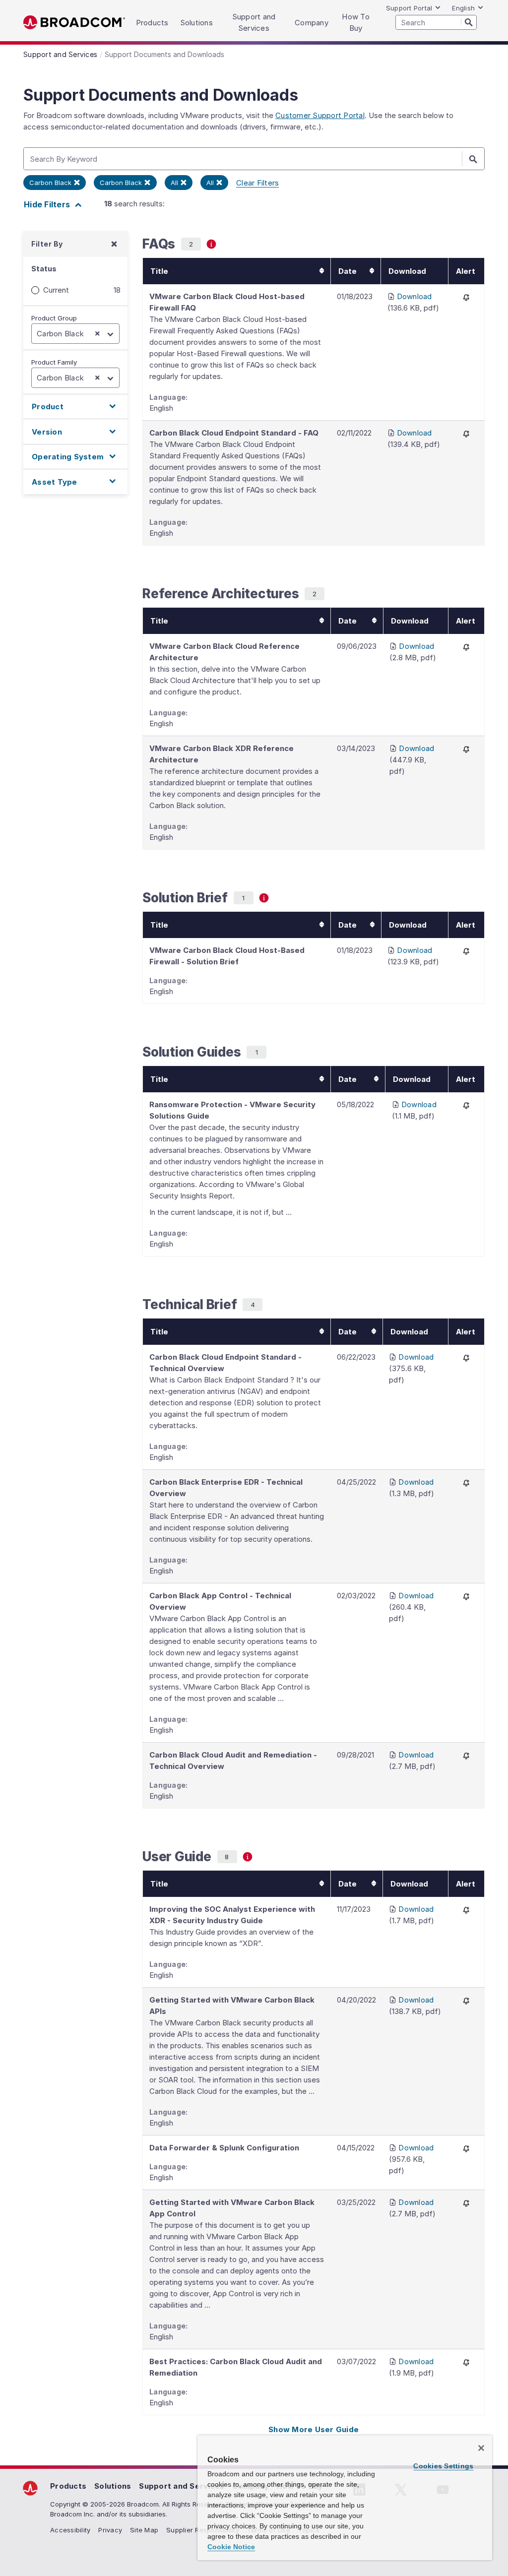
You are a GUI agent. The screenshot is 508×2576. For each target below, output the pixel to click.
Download (414, 296)
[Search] (469, 22)
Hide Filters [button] (48, 204)
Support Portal (409, 8)
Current (56, 290)
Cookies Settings (443, 2466)
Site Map (144, 2530)
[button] (75, 407)
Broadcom (74, 23)
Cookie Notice (231, 2547)
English (463, 8)
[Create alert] (466, 297)
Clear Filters (257, 183)
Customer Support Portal (320, 115)
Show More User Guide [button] (314, 2429)
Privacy (110, 2530)
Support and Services (182, 2486)
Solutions (113, 2486)
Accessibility (70, 2530)
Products (68, 2486)
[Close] (481, 2448)
